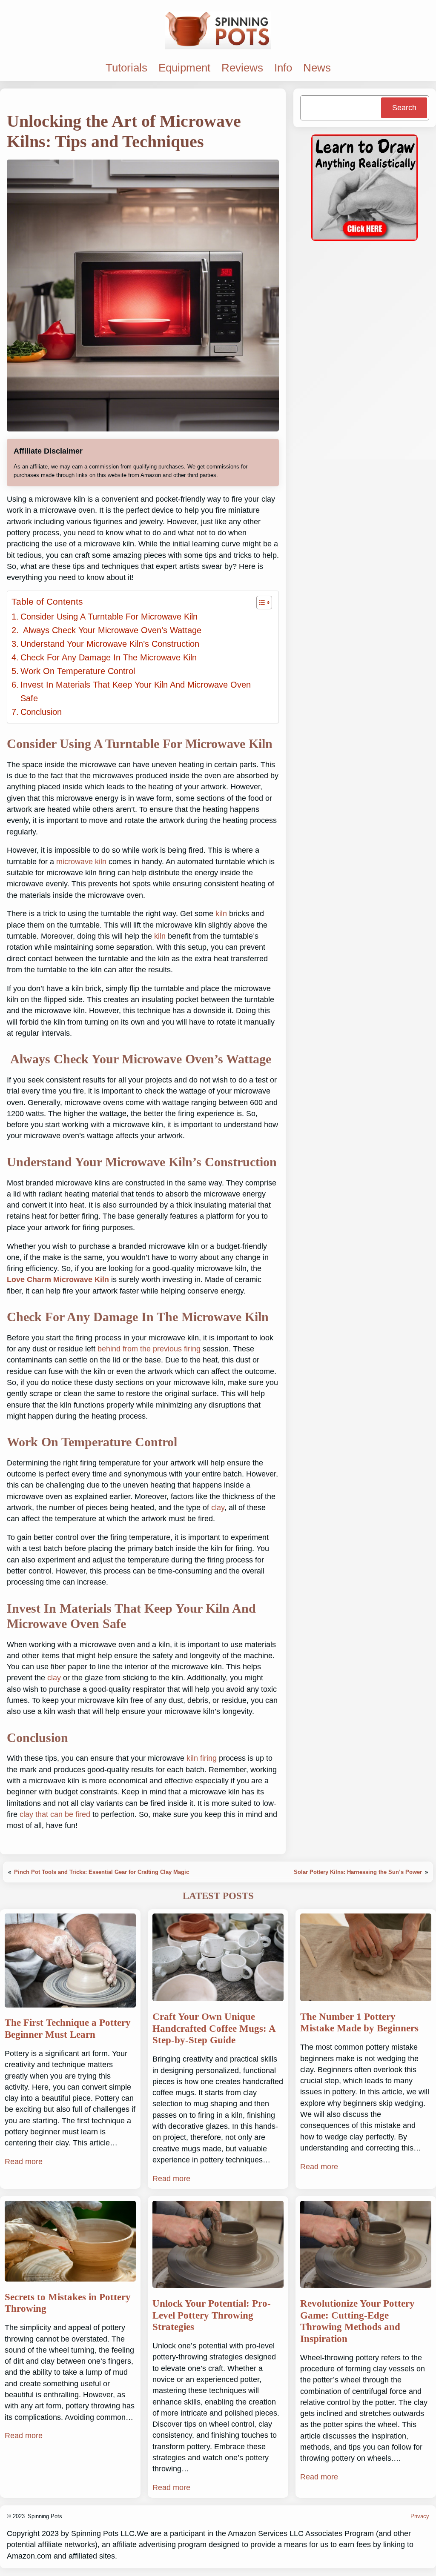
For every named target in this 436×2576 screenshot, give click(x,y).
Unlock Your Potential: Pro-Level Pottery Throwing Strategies (212, 2315)
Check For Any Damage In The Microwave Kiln (109, 657)
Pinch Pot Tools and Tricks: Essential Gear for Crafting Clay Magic (102, 1872)
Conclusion (41, 712)
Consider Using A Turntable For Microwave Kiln (109, 617)
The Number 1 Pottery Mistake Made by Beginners (359, 2023)
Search (404, 108)
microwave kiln (81, 862)
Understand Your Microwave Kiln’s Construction (110, 644)
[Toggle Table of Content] (260, 603)
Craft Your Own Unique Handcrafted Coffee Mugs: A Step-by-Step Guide (214, 2028)
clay (218, 1508)
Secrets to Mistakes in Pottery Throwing (68, 2303)
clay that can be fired (55, 1814)
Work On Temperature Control (78, 671)
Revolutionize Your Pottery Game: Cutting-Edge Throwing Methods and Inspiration (357, 2321)
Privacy (420, 2516)
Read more (24, 2162)
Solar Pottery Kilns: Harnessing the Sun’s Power (358, 1872)
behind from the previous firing (149, 1349)
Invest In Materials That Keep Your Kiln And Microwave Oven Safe (136, 691)
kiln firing (202, 1758)
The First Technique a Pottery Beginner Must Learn (68, 2029)
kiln (221, 914)
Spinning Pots (45, 2516)
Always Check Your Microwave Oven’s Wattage (111, 630)
